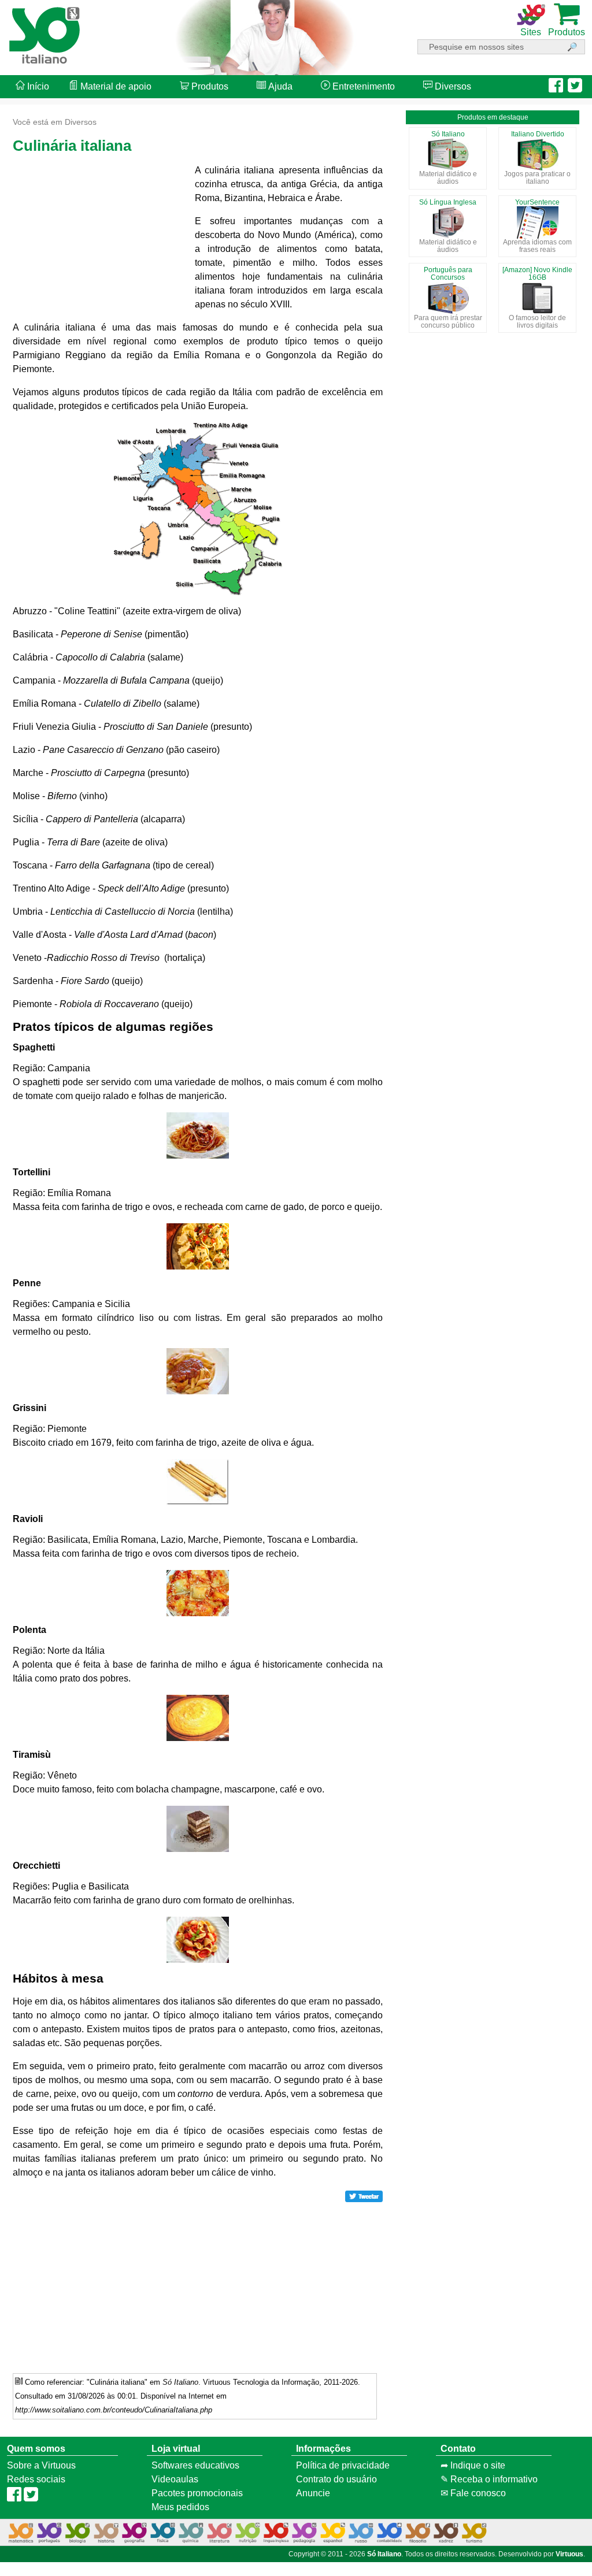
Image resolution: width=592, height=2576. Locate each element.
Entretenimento (362, 86)
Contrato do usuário (336, 2479)
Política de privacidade (343, 2465)
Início (37, 86)
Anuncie (313, 2493)
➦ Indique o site (473, 2465)
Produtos (209, 86)
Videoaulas (175, 2479)
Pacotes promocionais (197, 2493)
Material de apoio (115, 86)
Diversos (452, 86)
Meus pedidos (180, 2507)
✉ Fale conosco (473, 2493)
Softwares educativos (195, 2465)
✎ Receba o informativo (489, 2479)
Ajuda (279, 86)
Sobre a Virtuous (41, 2465)
